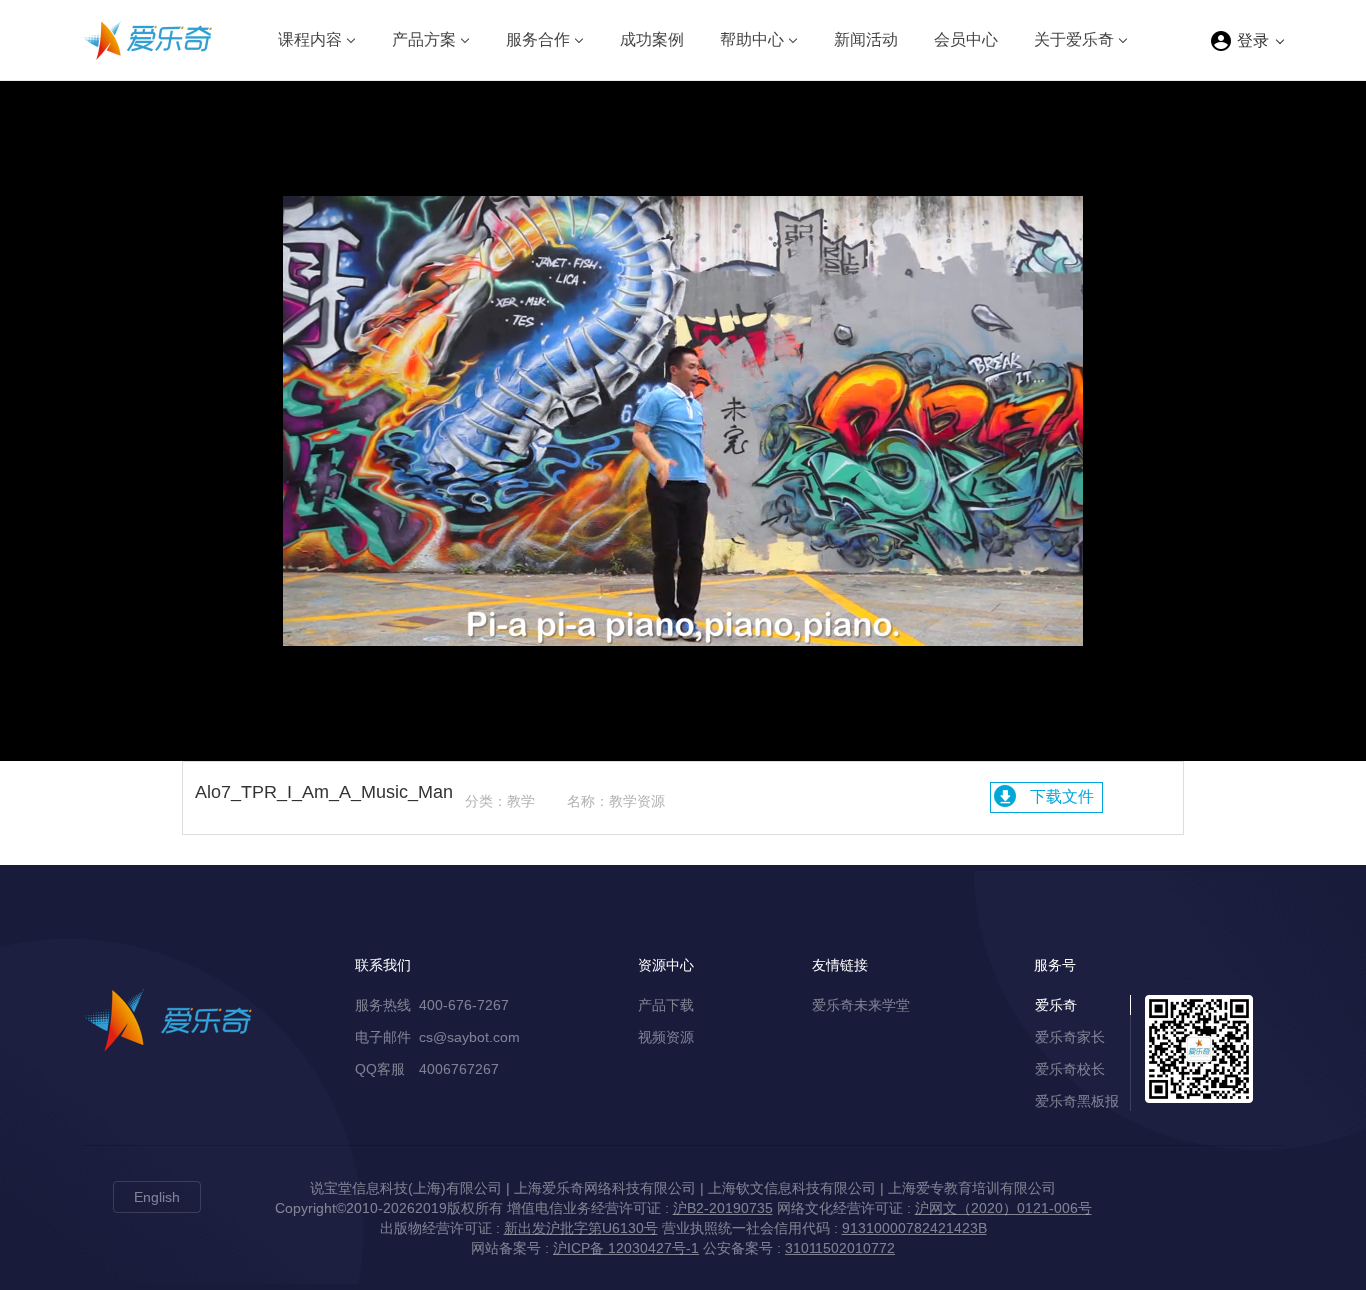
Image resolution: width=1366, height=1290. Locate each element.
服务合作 (538, 39)
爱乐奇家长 (1070, 1037)
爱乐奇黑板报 (1077, 1101)
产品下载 (666, 1005)
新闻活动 (866, 39)
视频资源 (666, 1037)
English (157, 1197)
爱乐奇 (1056, 1005)
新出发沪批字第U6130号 (581, 1228)
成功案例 (652, 39)
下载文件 (1062, 796)
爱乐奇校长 (1070, 1069)
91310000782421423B (914, 1228)
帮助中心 (752, 39)
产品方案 (424, 39)
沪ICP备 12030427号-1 (626, 1248)
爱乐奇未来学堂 (861, 1005)
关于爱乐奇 (1074, 39)
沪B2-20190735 (723, 1208)
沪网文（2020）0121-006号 (1003, 1208)
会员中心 (966, 39)
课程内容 (310, 39)
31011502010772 (840, 1248)
